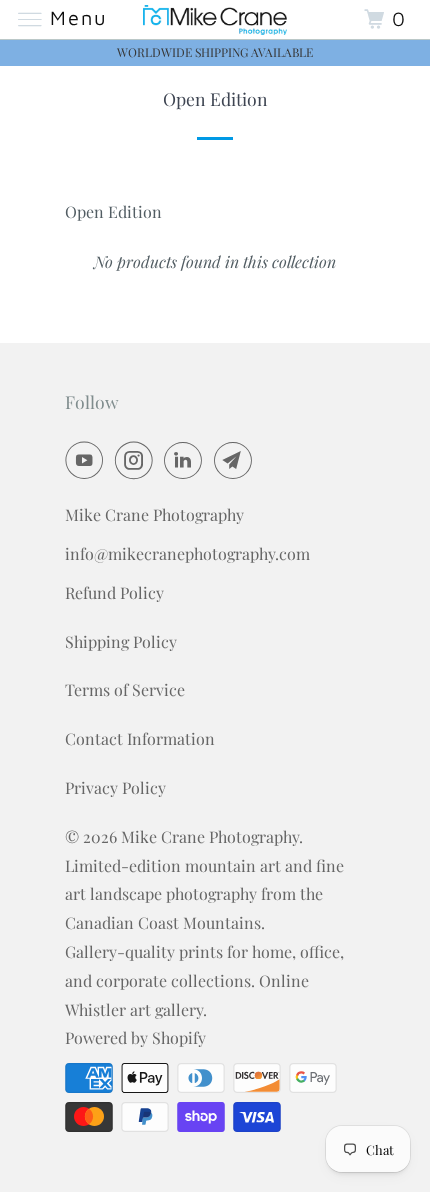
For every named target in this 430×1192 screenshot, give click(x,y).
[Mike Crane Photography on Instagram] (138, 460)
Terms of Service (125, 689)
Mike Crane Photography (210, 836)
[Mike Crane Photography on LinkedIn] (187, 460)
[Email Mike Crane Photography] (237, 460)
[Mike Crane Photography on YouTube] (88, 460)
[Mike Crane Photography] (215, 19)
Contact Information (140, 738)
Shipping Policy (121, 641)
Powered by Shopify (135, 1037)
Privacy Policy (115, 787)
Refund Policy (114, 592)
